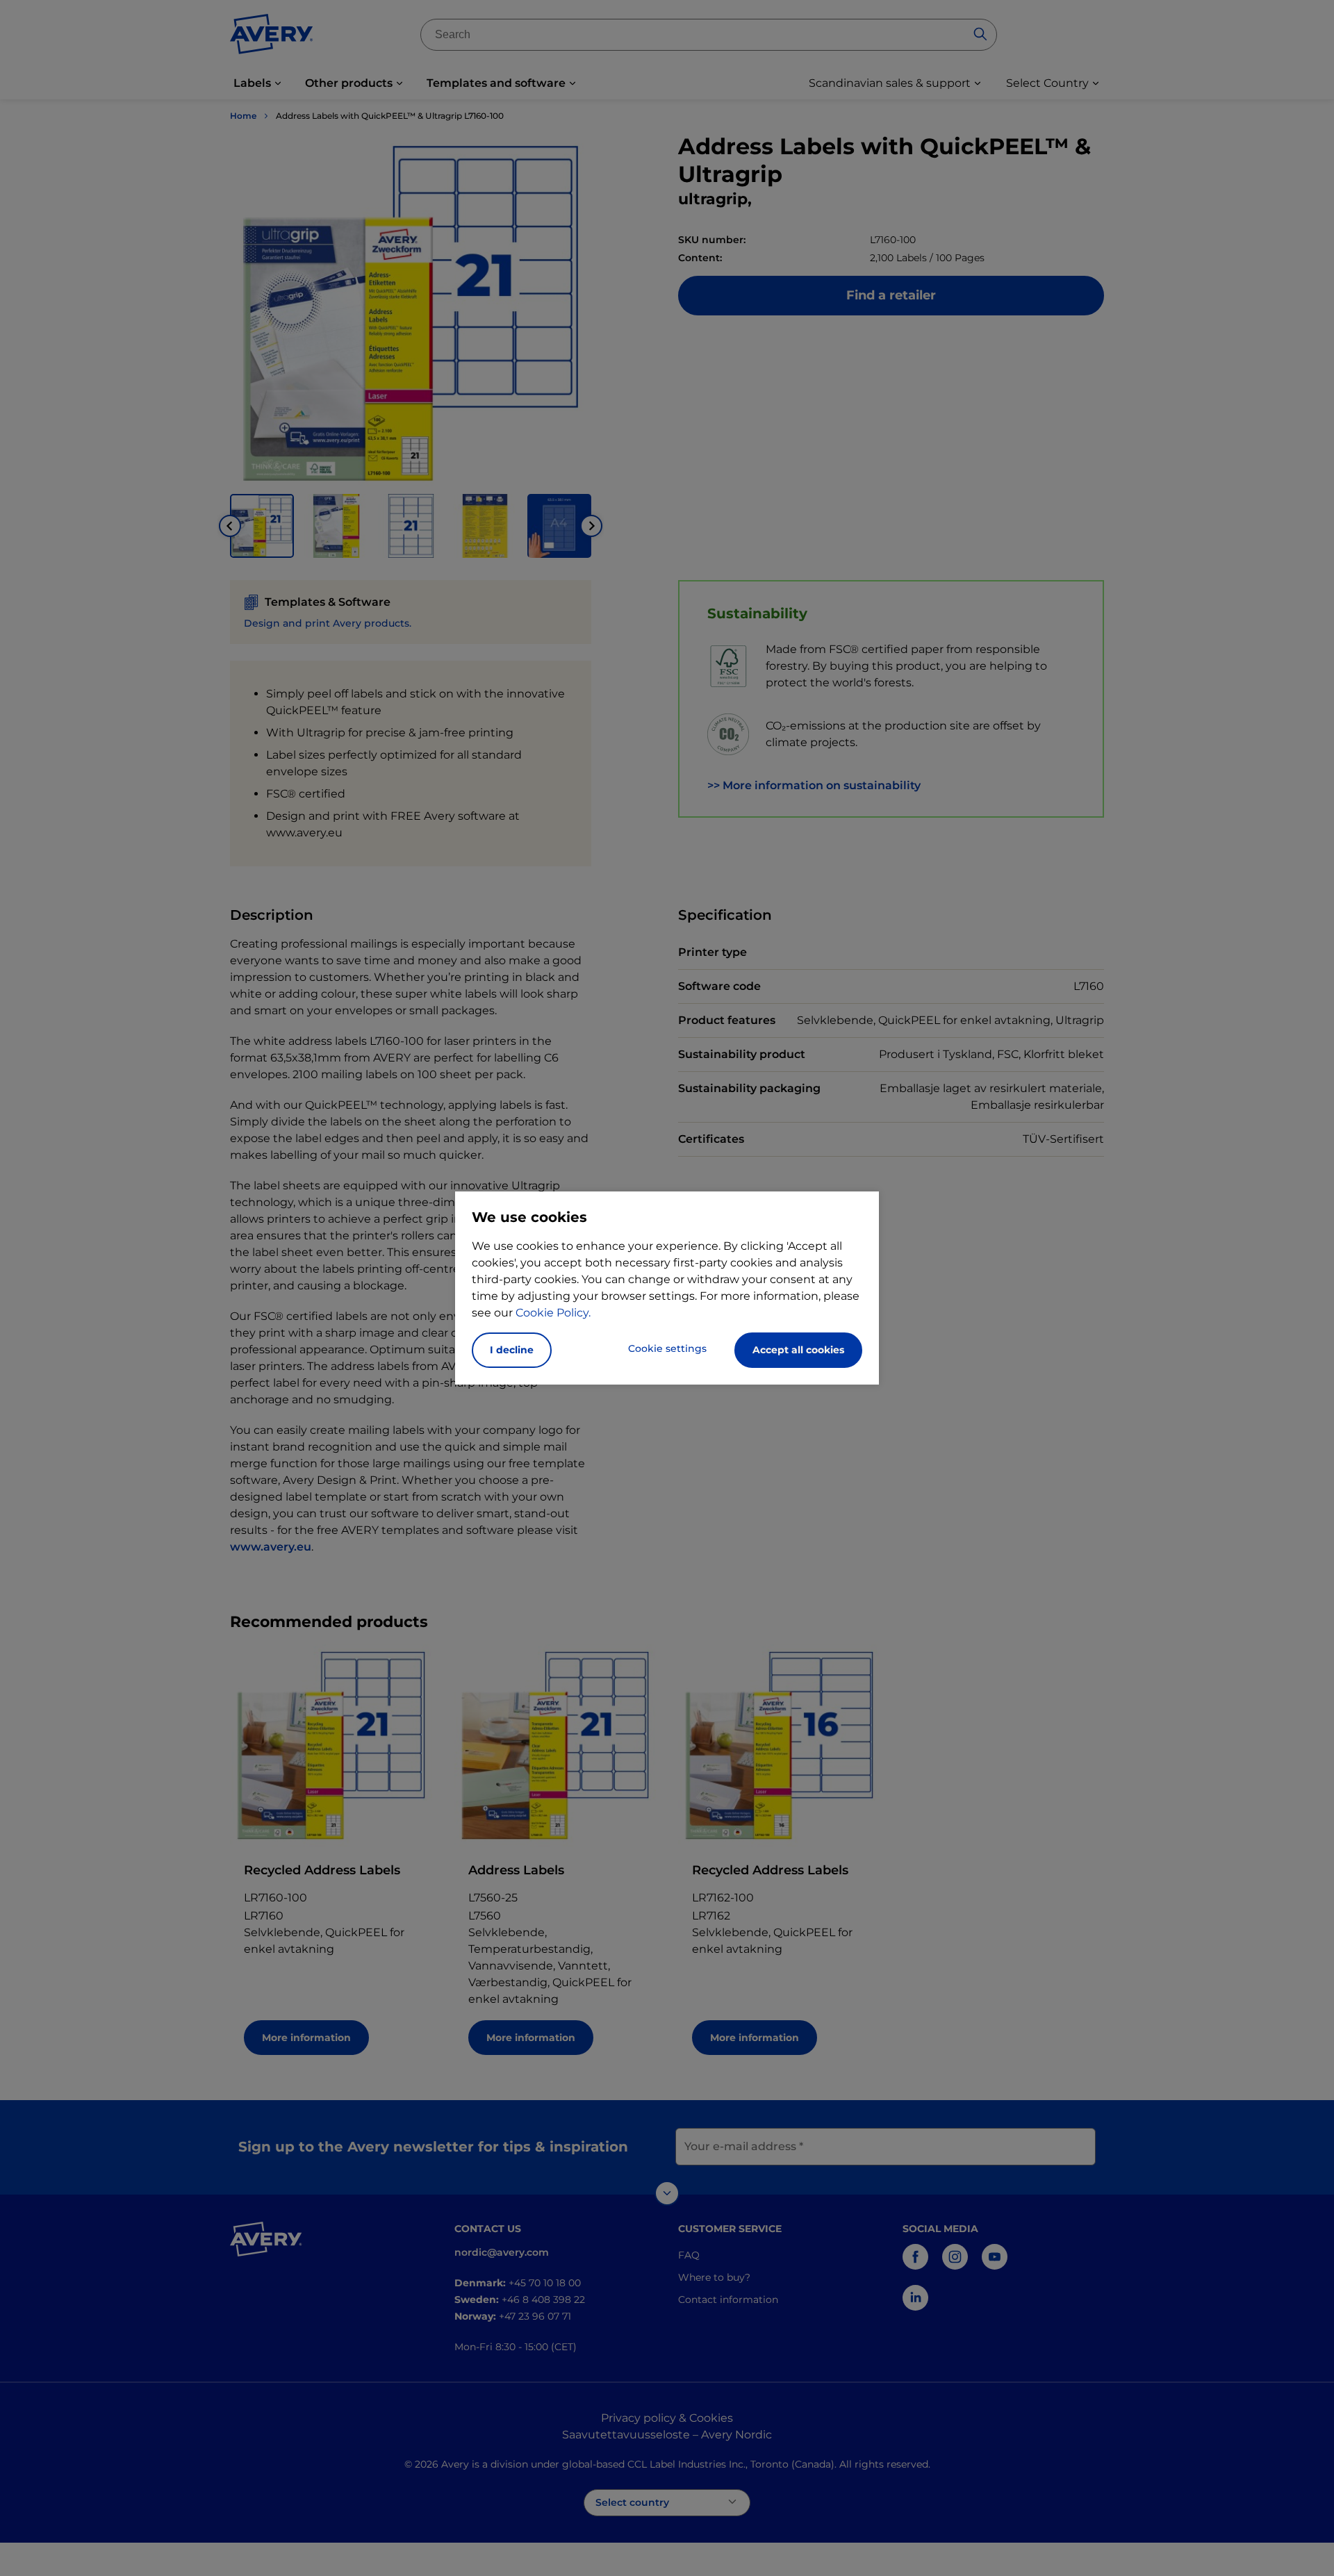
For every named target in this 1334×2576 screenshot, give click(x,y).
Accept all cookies (798, 1350)
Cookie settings (667, 1348)
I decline (512, 1350)
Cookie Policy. (553, 1313)
